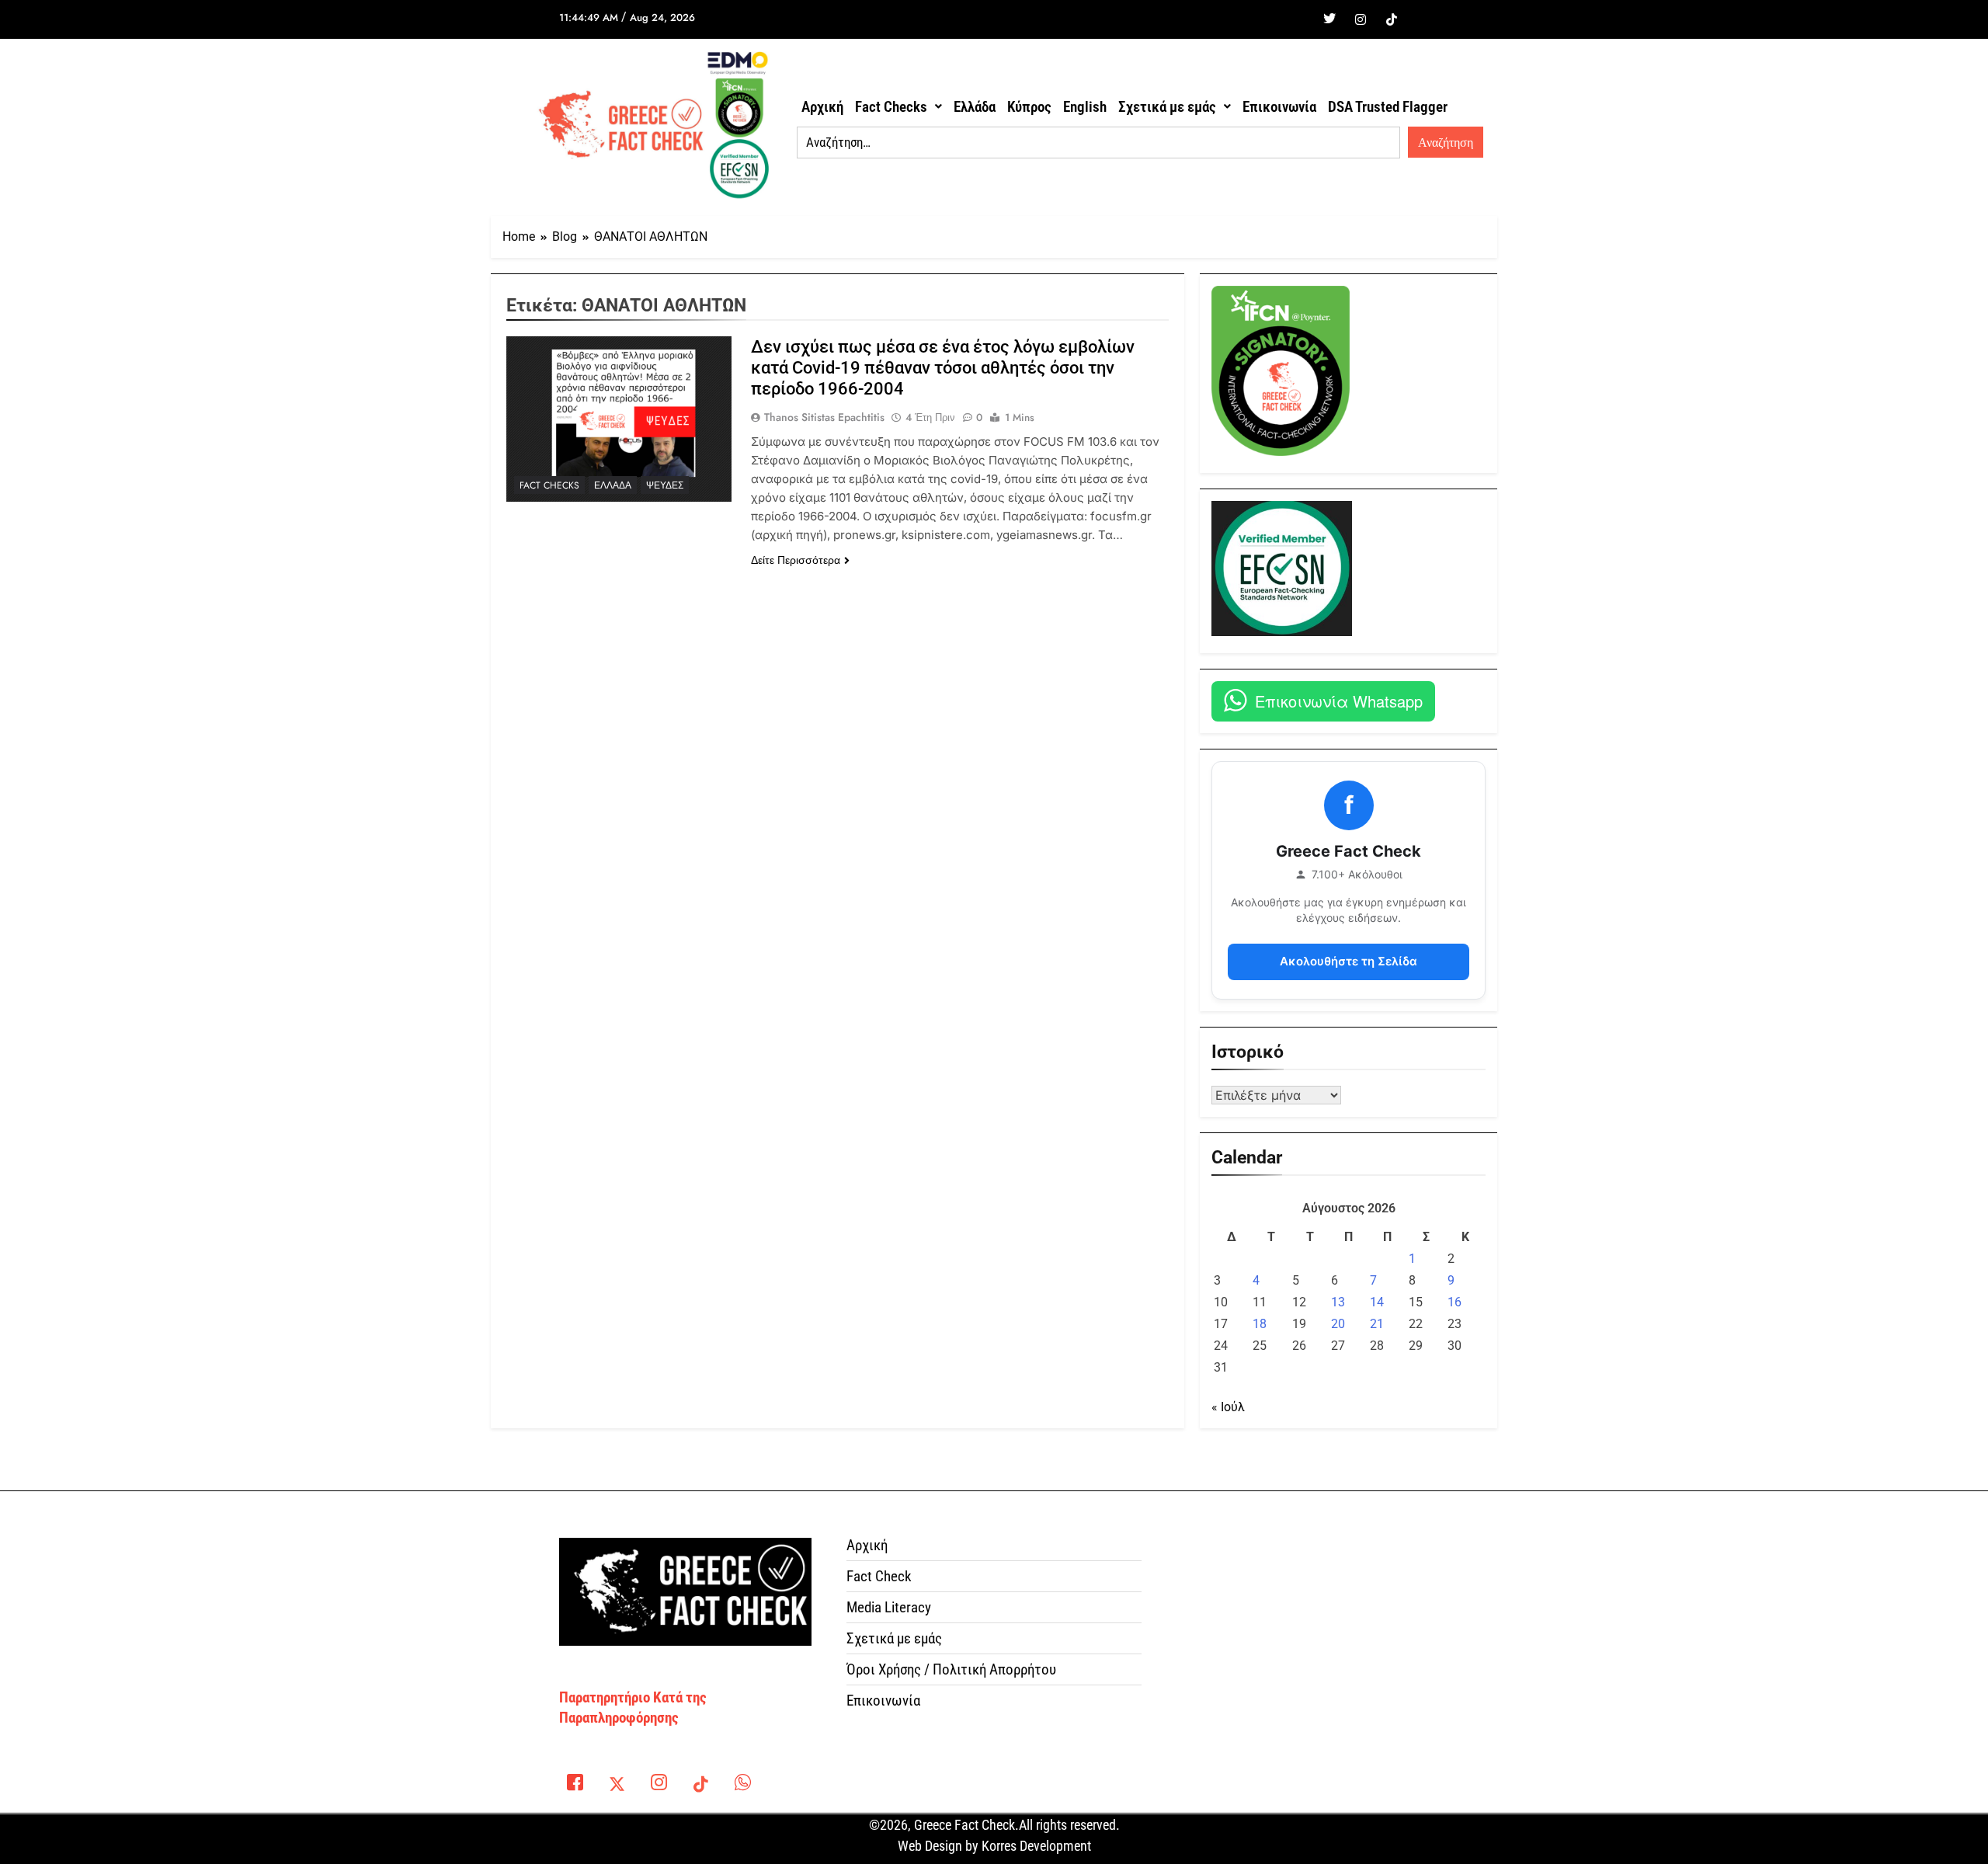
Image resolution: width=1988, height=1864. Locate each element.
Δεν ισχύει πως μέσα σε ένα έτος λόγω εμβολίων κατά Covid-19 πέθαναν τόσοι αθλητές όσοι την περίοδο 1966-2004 (943, 368)
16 (1455, 1302)
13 (1338, 1302)
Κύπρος (1029, 107)
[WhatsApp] (742, 1786)
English (1085, 107)
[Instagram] (1361, 19)
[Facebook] (1298, 19)
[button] (898, 107)
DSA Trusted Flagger (1388, 107)
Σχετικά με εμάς (1167, 107)
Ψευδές (665, 485)
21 (1377, 1324)
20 (1338, 1324)
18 (1260, 1324)
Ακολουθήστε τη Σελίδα (1349, 961)
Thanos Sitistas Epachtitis (824, 417)
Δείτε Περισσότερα (796, 560)
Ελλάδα (975, 107)
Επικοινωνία (1279, 107)
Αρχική (822, 107)
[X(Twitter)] (617, 1786)
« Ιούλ (1228, 1407)
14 (1377, 1302)
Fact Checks (891, 107)
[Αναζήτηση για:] (1098, 143)
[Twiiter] (1329, 19)
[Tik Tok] (1392, 19)
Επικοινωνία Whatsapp (1339, 701)
